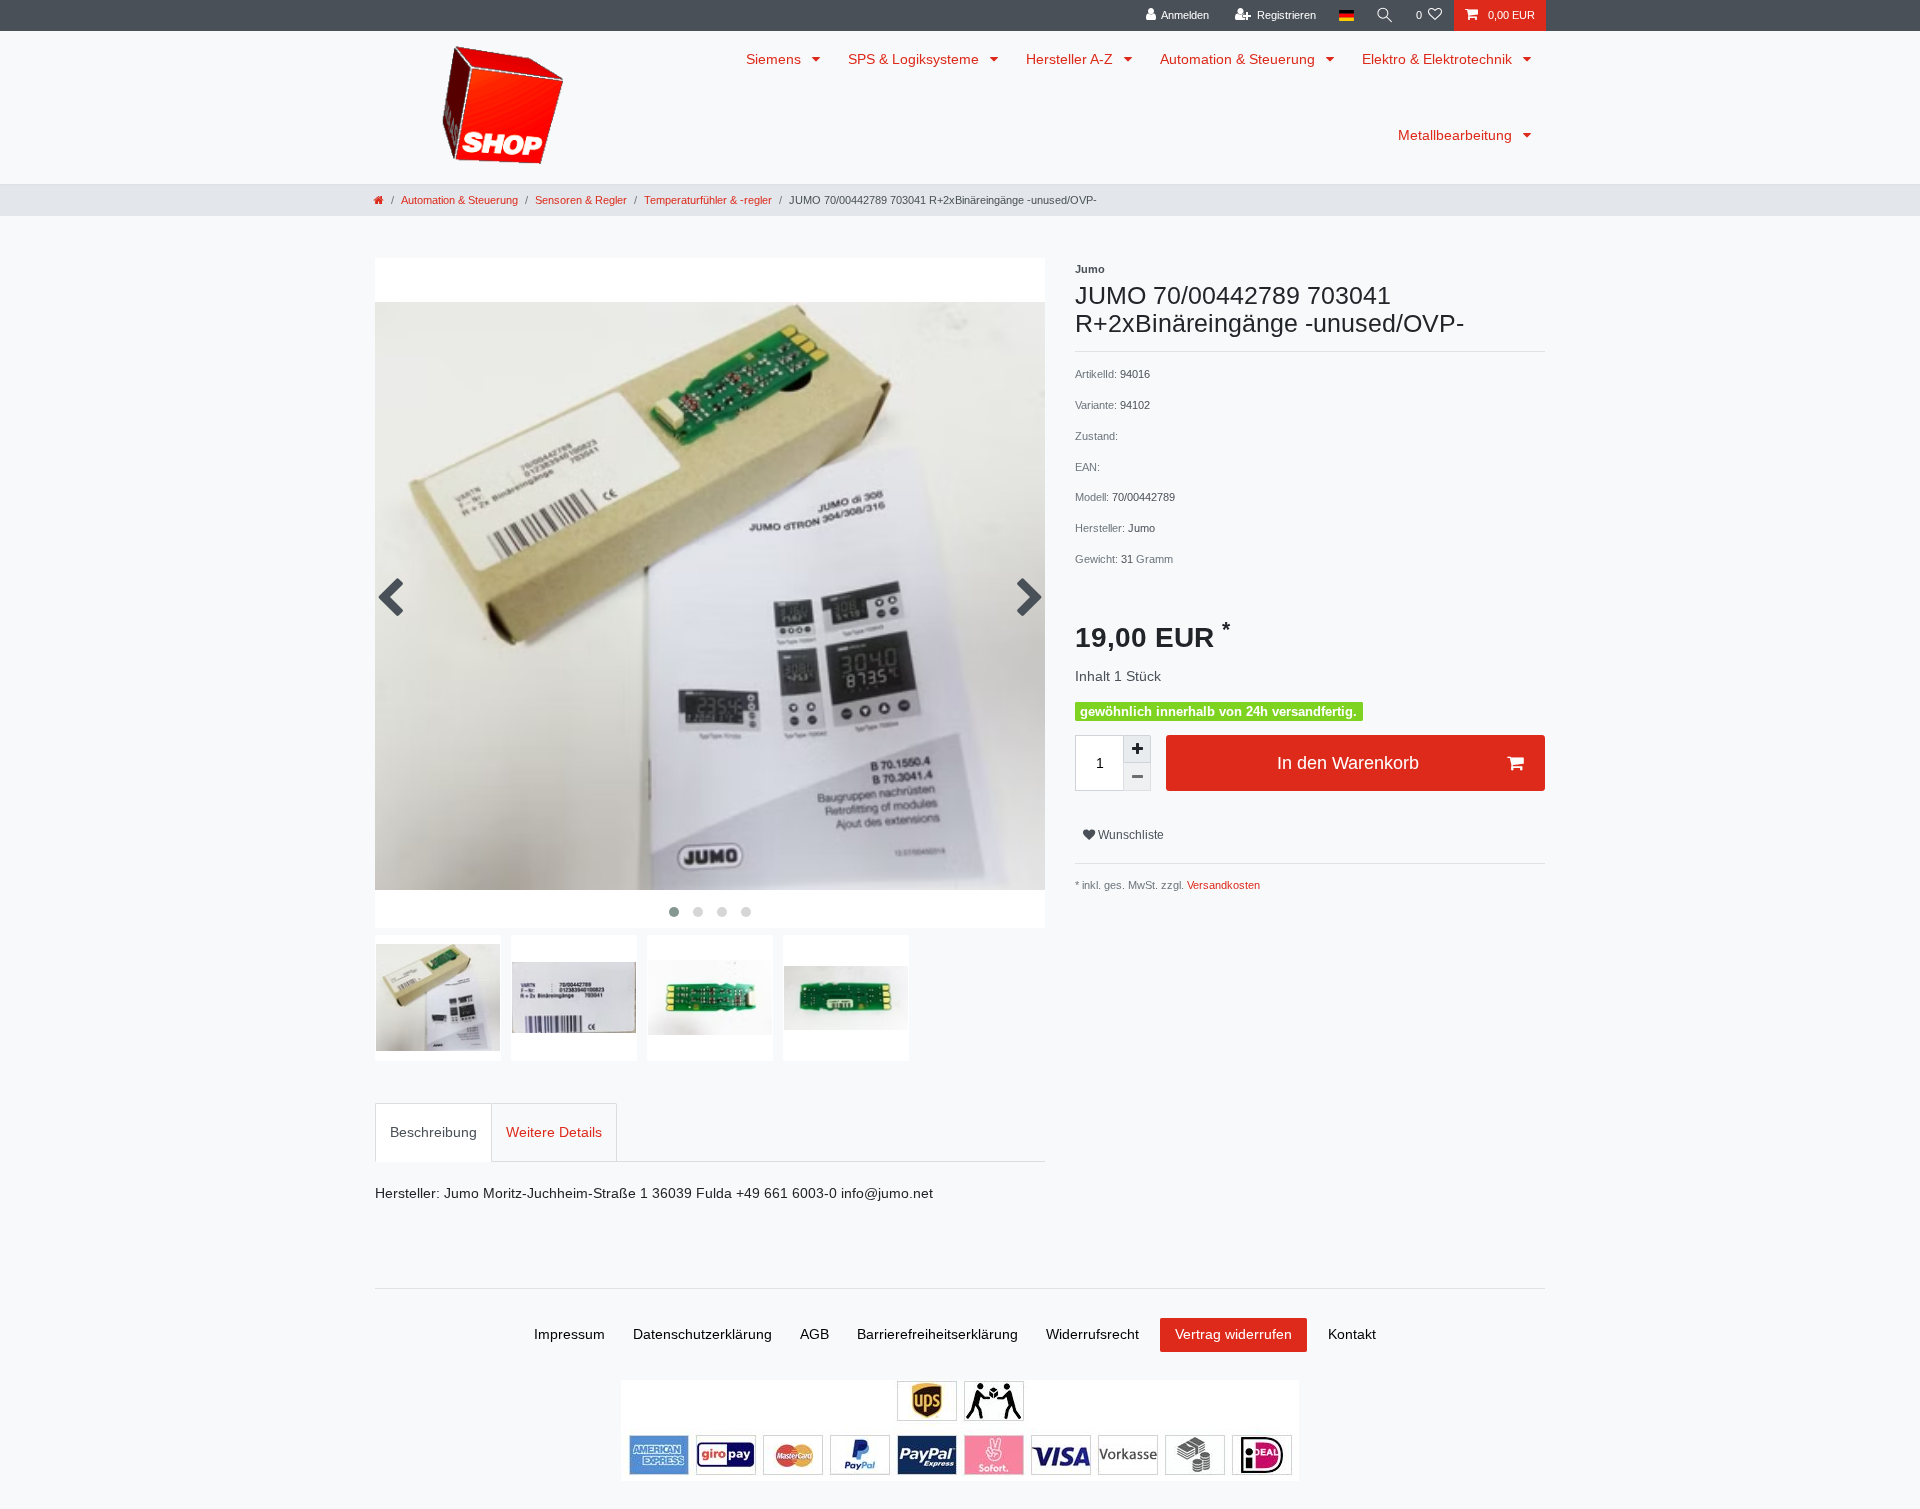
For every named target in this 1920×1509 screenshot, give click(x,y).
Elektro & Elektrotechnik (1439, 59)
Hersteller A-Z (1071, 59)
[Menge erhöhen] (1137, 749)
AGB (814, 1334)
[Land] (1345, 15)
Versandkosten (1222, 885)
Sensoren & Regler (581, 200)
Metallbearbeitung (1457, 135)
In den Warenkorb (1348, 763)
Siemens (775, 59)
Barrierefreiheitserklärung (937, 1334)
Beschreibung (433, 1132)
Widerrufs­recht (1092, 1334)
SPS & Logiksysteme (915, 59)
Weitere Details (554, 1132)
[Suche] (1385, 15)
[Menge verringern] (1137, 777)
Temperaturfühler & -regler (708, 200)
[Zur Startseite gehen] (379, 200)
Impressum (569, 1334)
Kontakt (1352, 1334)
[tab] (433, 1132)
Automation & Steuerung (1239, 59)
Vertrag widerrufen (1233, 1334)
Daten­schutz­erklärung (702, 1334)
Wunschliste (1129, 835)
